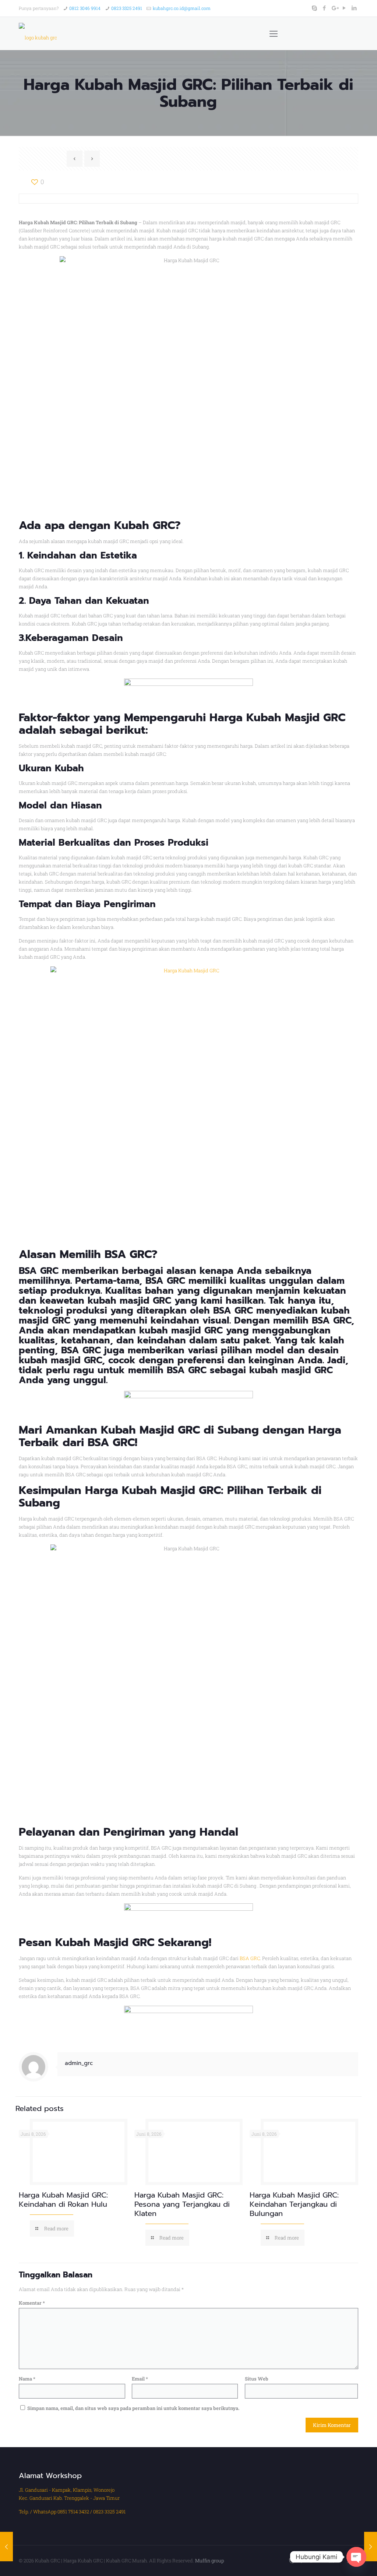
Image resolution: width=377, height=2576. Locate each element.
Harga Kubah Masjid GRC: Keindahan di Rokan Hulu (63, 2200)
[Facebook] (325, 8)
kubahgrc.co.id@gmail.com (182, 8)
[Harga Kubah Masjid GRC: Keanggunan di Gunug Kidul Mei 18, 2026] (6, 2547)
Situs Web (257, 2379)
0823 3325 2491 (127, 8)
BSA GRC (250, 1958)
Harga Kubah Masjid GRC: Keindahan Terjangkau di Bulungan (294, 2204)
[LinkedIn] (354, 8)
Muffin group (209, 2561)
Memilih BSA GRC (106, 1254)
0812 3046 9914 (85, 8)
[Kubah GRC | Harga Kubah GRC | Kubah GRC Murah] (38, 34)
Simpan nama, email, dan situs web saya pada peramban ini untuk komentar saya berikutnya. (133, 2408)
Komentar (32, 2303)
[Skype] (315, 8)
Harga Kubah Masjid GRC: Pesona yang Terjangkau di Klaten (182, 2204)
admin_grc (79, 2063)
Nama (27, 2379)
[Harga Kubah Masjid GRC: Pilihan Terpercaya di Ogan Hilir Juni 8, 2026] (371, 2547)
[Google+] (334, 8)
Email (140, 2379)
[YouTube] (344, 8)
